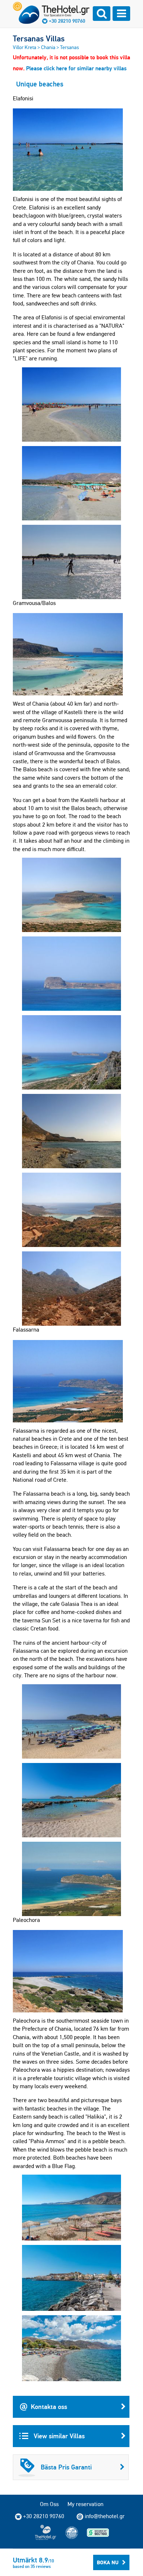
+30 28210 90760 (67, 21)
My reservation (85, 2504)
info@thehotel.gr (105, 2516)
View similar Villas (58, 2436)
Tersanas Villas (39, 38)
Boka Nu (108, 2562)
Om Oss (49, 2504)
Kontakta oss (49, 2407)
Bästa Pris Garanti (66, 2467)
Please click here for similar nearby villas (76, 68)
